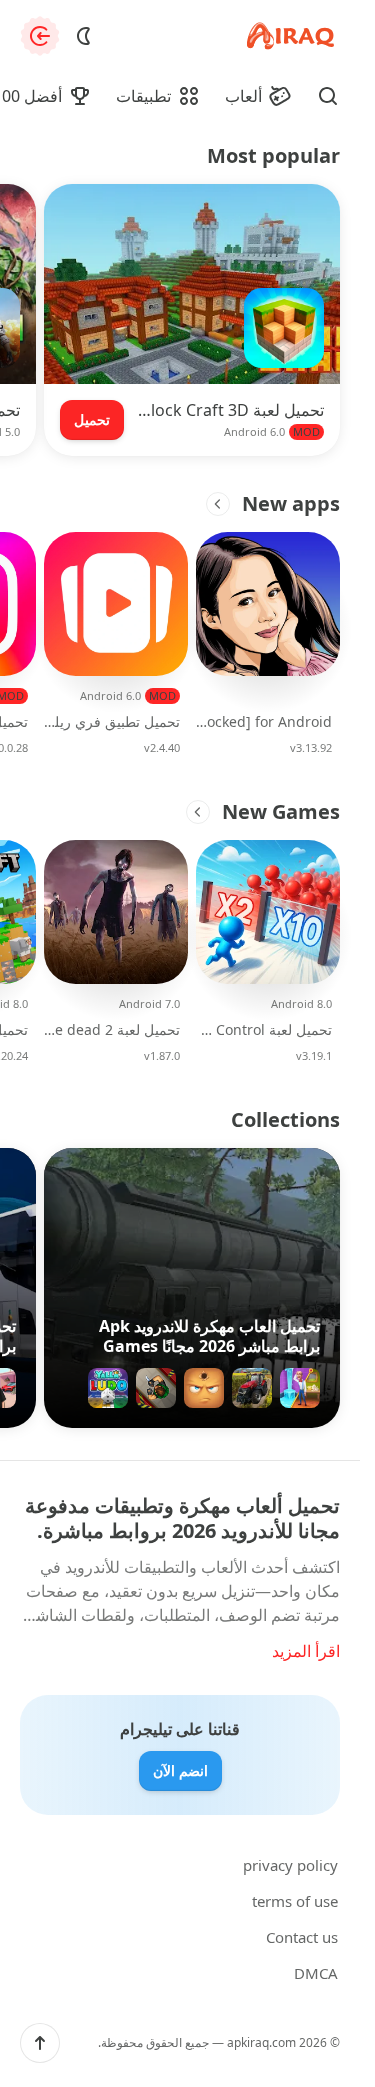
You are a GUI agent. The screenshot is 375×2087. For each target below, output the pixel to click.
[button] (40, 2043)
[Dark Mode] (84, 36)
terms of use (295, 1901)
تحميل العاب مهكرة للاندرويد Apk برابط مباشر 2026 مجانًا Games (209, 1336)
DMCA (316, 1973)
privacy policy (290, 1865)
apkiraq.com (261, 2042)
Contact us (302, 1937)
